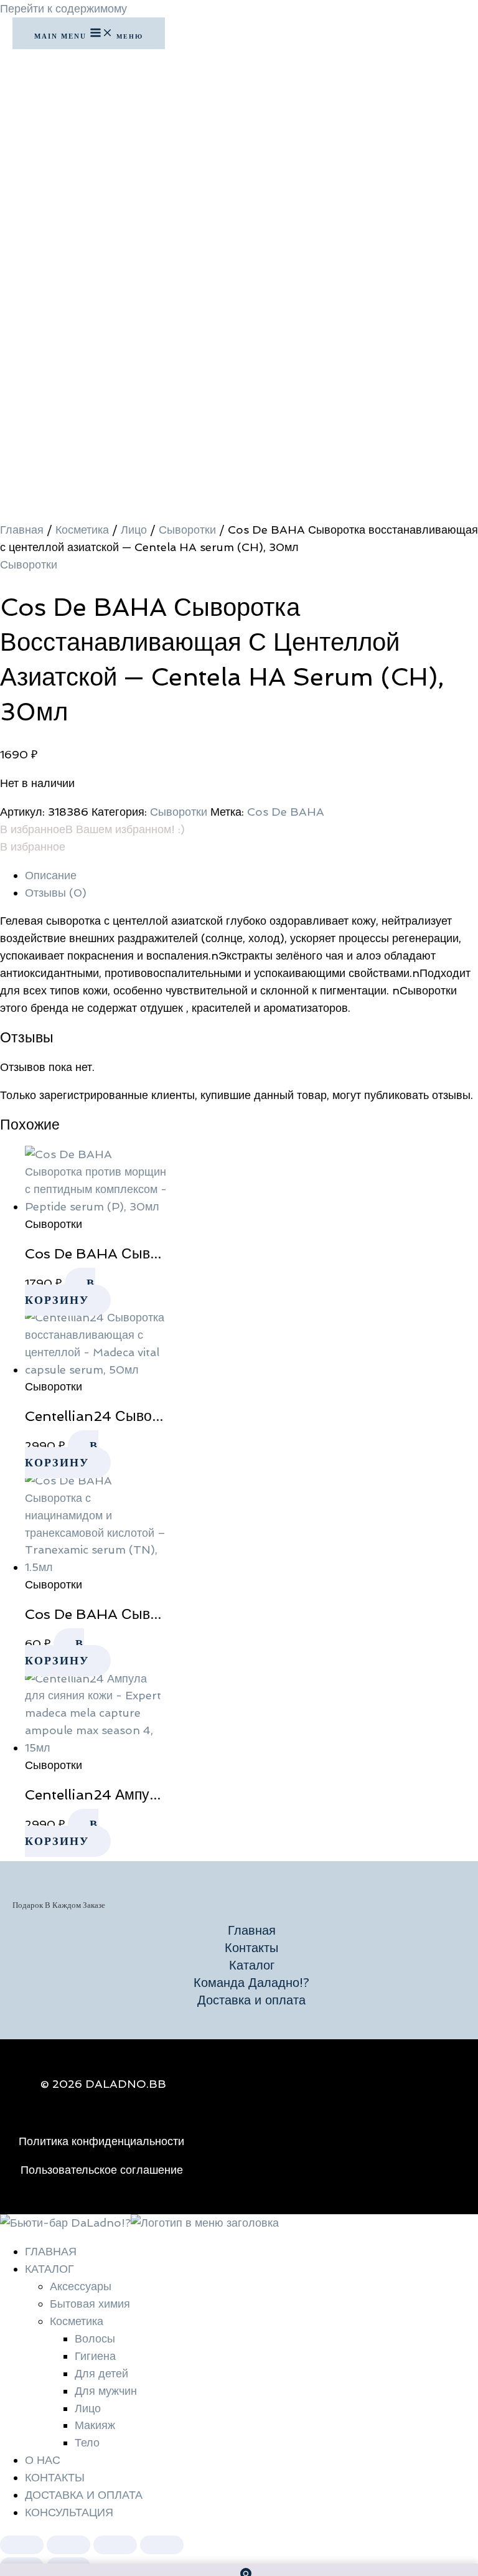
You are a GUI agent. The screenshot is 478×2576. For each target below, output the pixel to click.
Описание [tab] (51, 875)
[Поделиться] (115, 2545)
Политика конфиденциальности (101, 2141)
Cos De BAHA (286, 812)
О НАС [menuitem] (43, 2460)
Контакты (251, 1948)
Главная (22, 530)
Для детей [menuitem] (101, 2373)
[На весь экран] (68, 2545)
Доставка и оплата (251, 2000)
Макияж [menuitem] (95, 2425)
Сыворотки (187, 530)
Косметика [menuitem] (77, 2321)
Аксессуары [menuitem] (81, 2286)
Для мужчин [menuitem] (106, 2391)
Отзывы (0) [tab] (56, 893)
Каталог (252, 1965)
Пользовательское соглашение (102, 2170)
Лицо (134, 530)
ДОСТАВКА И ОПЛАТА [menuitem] (84, 2495)
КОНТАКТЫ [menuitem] (55, 2477)
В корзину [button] (60, 1291)
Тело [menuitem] (87, 2442)
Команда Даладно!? (251, 1983)
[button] (92, 829)
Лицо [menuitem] (88, 2408)
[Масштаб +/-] (22, 2545)
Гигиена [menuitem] (95, 2356)
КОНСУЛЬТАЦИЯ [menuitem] (69, 2512)
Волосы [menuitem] (95, 2338)
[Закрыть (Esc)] (162, 2545)
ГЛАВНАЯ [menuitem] (51, 2251)
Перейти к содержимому (63, 8)
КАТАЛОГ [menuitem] (49, 2269)
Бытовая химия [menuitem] (90, 2304)
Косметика (82, 530)
